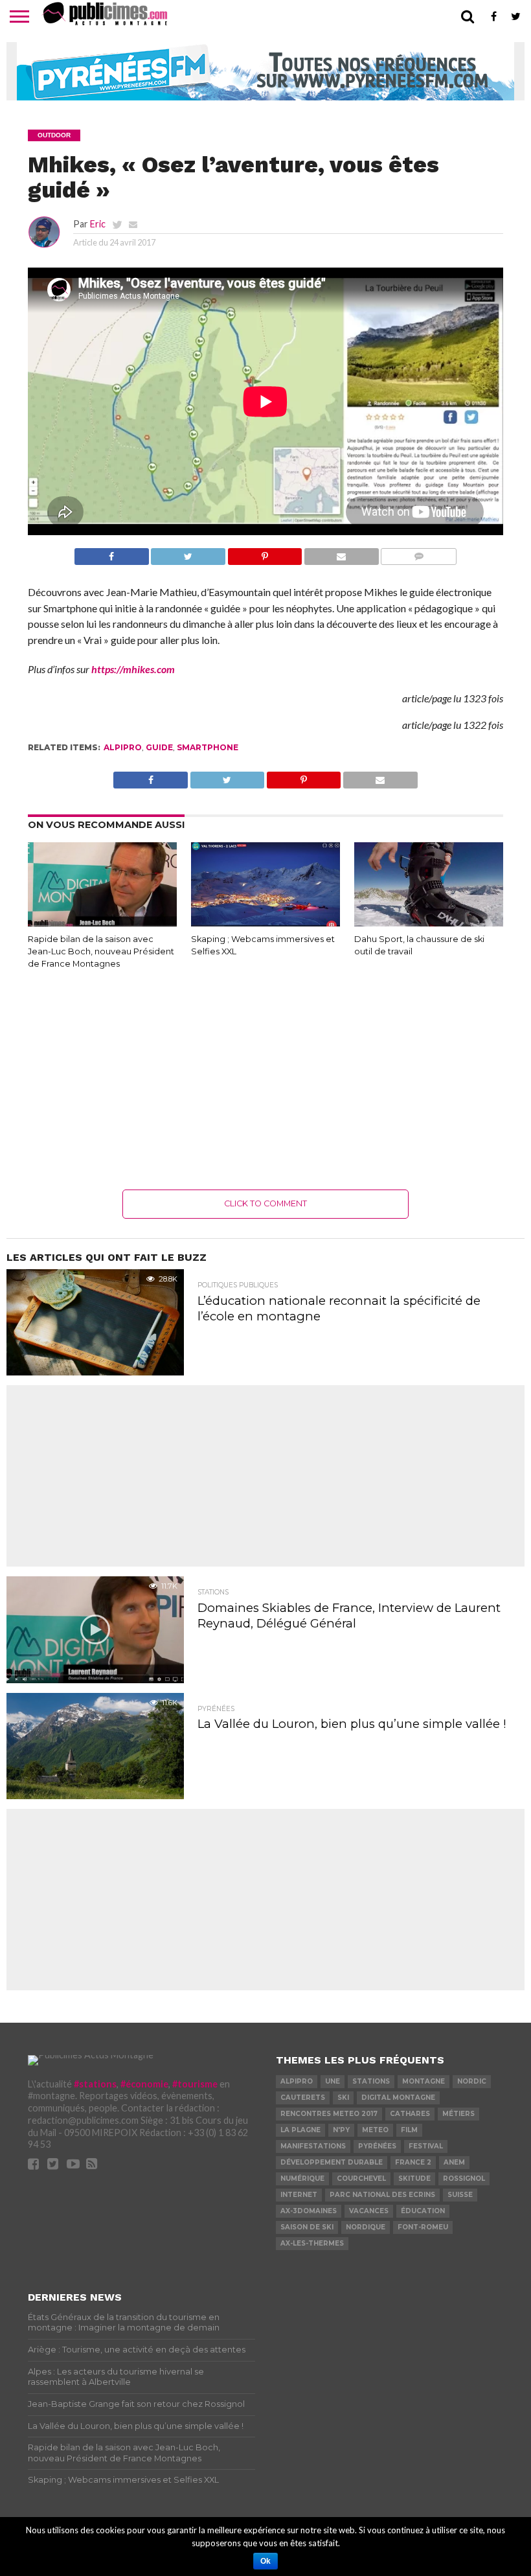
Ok (265, 2561)
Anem (454, 2162)
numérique (302, 2179)
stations (371, 2081)
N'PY (341, 2130)
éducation (423, 2211)
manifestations (313, 2146)
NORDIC (472, 2081)
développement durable (332, 2162)
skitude (414, 2179)
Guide (159, 747)
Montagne (424, 2081)
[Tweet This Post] (188, 553)
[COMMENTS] (419, 553)
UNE (333, 2081)
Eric (98, 224)
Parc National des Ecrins (382, 2195)
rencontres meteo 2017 (329, 2114)
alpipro (123, 747)
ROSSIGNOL (464, 2179)
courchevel (361, 2179)
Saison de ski (307, 2227)
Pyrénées (377, 2146)
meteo (375, 2130)
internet (299, 2195)
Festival (426, 2146)
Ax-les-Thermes (312, 2243)
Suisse (460, 2195)
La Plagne (300, 2130)
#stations (95, 2084)
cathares (410, 2114)
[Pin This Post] (265, 553)
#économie (144, 2084)
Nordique (366, 2227)
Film (409, 2130)
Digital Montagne (398, 2098)
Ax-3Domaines (309, 2211)
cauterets (303, 2098)
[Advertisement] (265, 1079)
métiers (458, 2114)
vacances (369, 2211)
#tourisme (195, 2084)
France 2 (413, 2162)
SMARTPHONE (208, 747)
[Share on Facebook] (112, 553)
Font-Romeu (423, 2227)
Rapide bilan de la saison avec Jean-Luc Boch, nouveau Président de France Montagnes (101, 951)
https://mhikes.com (133, 669)
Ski (343, 2098)
